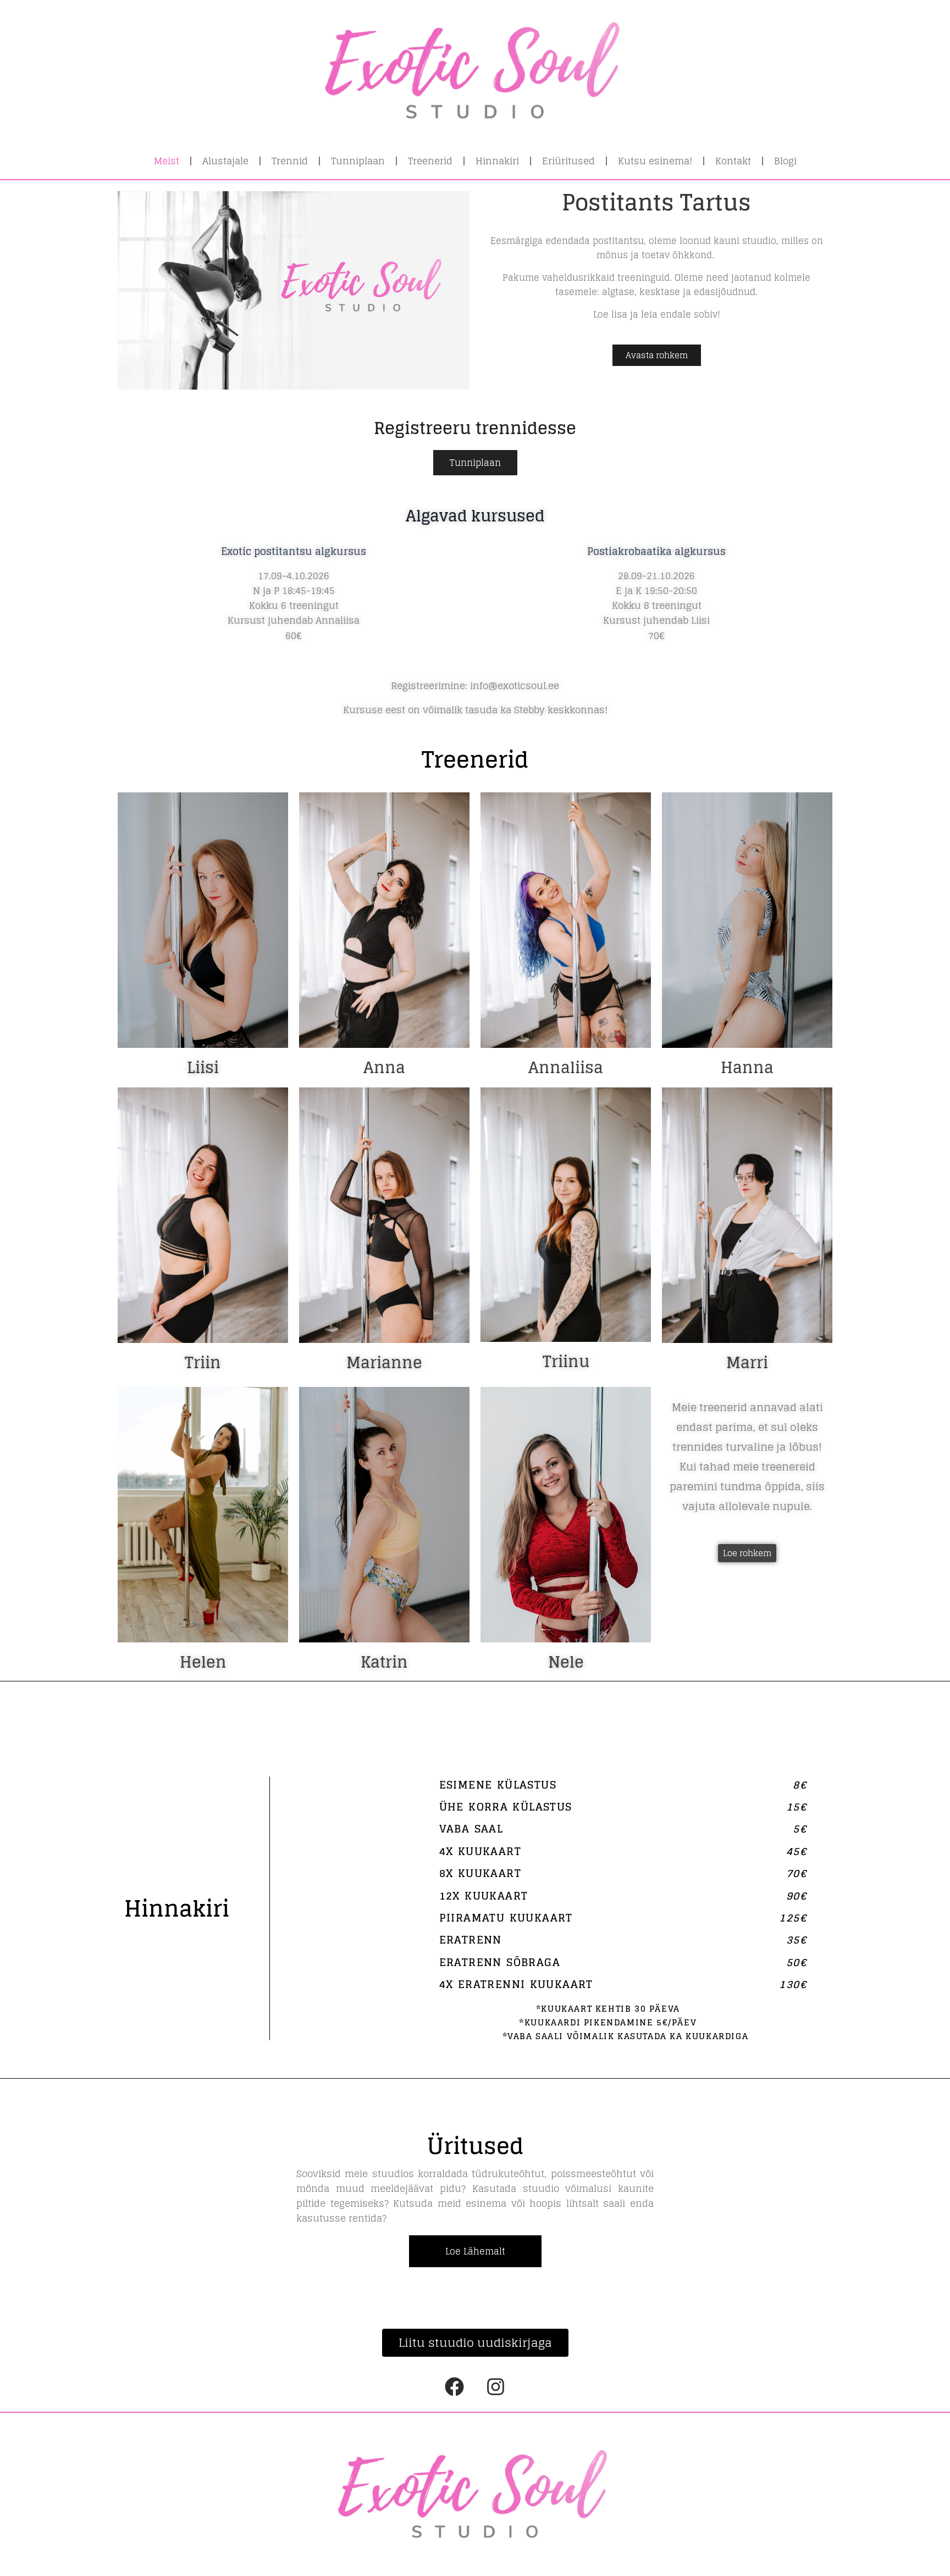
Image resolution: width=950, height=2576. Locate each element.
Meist (167, 161)
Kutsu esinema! (655, 161)
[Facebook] (455, 2387)
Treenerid (430, 161)
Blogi (785, 161)
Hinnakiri (497, 161)
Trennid (290, 161)
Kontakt (733, 161)
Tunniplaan (358, 161)
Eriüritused (568, 161)
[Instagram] (496, 2387)
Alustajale (225, 161)
